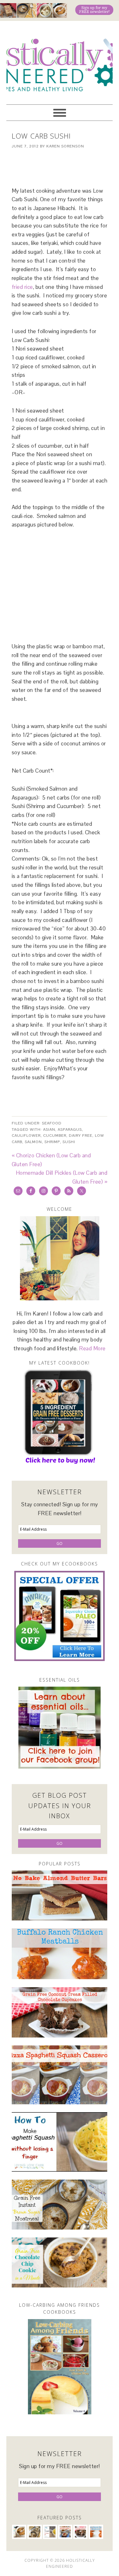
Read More (92, 1348)
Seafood (52, 1123)
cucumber (55, 1136)
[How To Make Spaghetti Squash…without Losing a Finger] (60, 2142)
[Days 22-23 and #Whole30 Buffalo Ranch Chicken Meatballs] (60, 1954)
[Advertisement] (65, 164)
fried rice (22, 287)
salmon (33, 1142)
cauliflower (26, 1136)
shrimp (52, 1142)
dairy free (81, 1136)
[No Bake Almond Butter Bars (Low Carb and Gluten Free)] (60, 1895)
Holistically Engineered (60, 60)
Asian (49, 1129)
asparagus (70, 1129)
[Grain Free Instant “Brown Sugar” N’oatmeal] (60, 2205)
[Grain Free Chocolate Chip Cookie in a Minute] (60, 2262)
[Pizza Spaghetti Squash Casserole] (60, 2075)
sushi (69, 1142)
